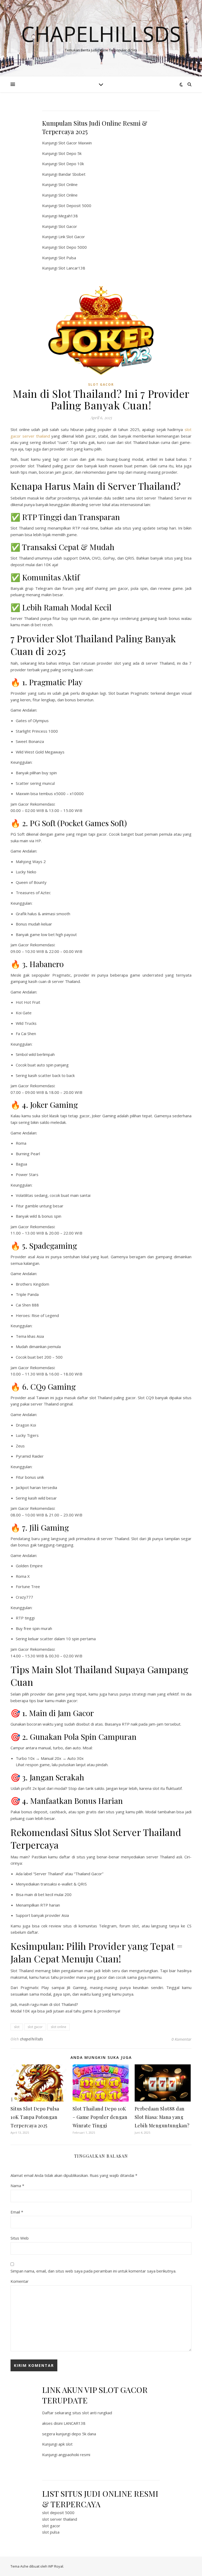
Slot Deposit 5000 (75, 205)
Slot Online (68, 184)
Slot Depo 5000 (73, 247)
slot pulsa (51, 2532)
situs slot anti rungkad (92, 2413)
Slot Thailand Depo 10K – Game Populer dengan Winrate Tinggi (100, 2117)
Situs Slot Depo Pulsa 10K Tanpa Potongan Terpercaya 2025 (35, 2117)
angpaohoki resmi (74, 2455)
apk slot (65, 2444)
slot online (59, 2027)
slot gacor (35, 2027)
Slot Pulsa (67, 258)
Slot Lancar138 (72, 268)
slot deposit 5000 (58, 2513)
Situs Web (20, 2238)
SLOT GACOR (101, 385)
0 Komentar (181, 2039)
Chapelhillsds (101, 34)
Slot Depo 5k (70, 153)
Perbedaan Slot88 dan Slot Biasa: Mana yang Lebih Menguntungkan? (162, 2117)
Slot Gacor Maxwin (75, 143)
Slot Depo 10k (71, 164)
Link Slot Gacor (72, 237)
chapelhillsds (32, 2039)
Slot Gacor (68, 226)
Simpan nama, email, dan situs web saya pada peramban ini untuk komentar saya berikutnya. (93, 2271)
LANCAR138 (75, 2423)
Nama (17, 2186)
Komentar (20, 2281)
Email (17, 2212)
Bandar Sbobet (72, 174)
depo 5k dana (84, 2434)
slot (17, 2027)
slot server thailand (60, 2519)
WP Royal (56, 2566)
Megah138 (68, 216)
